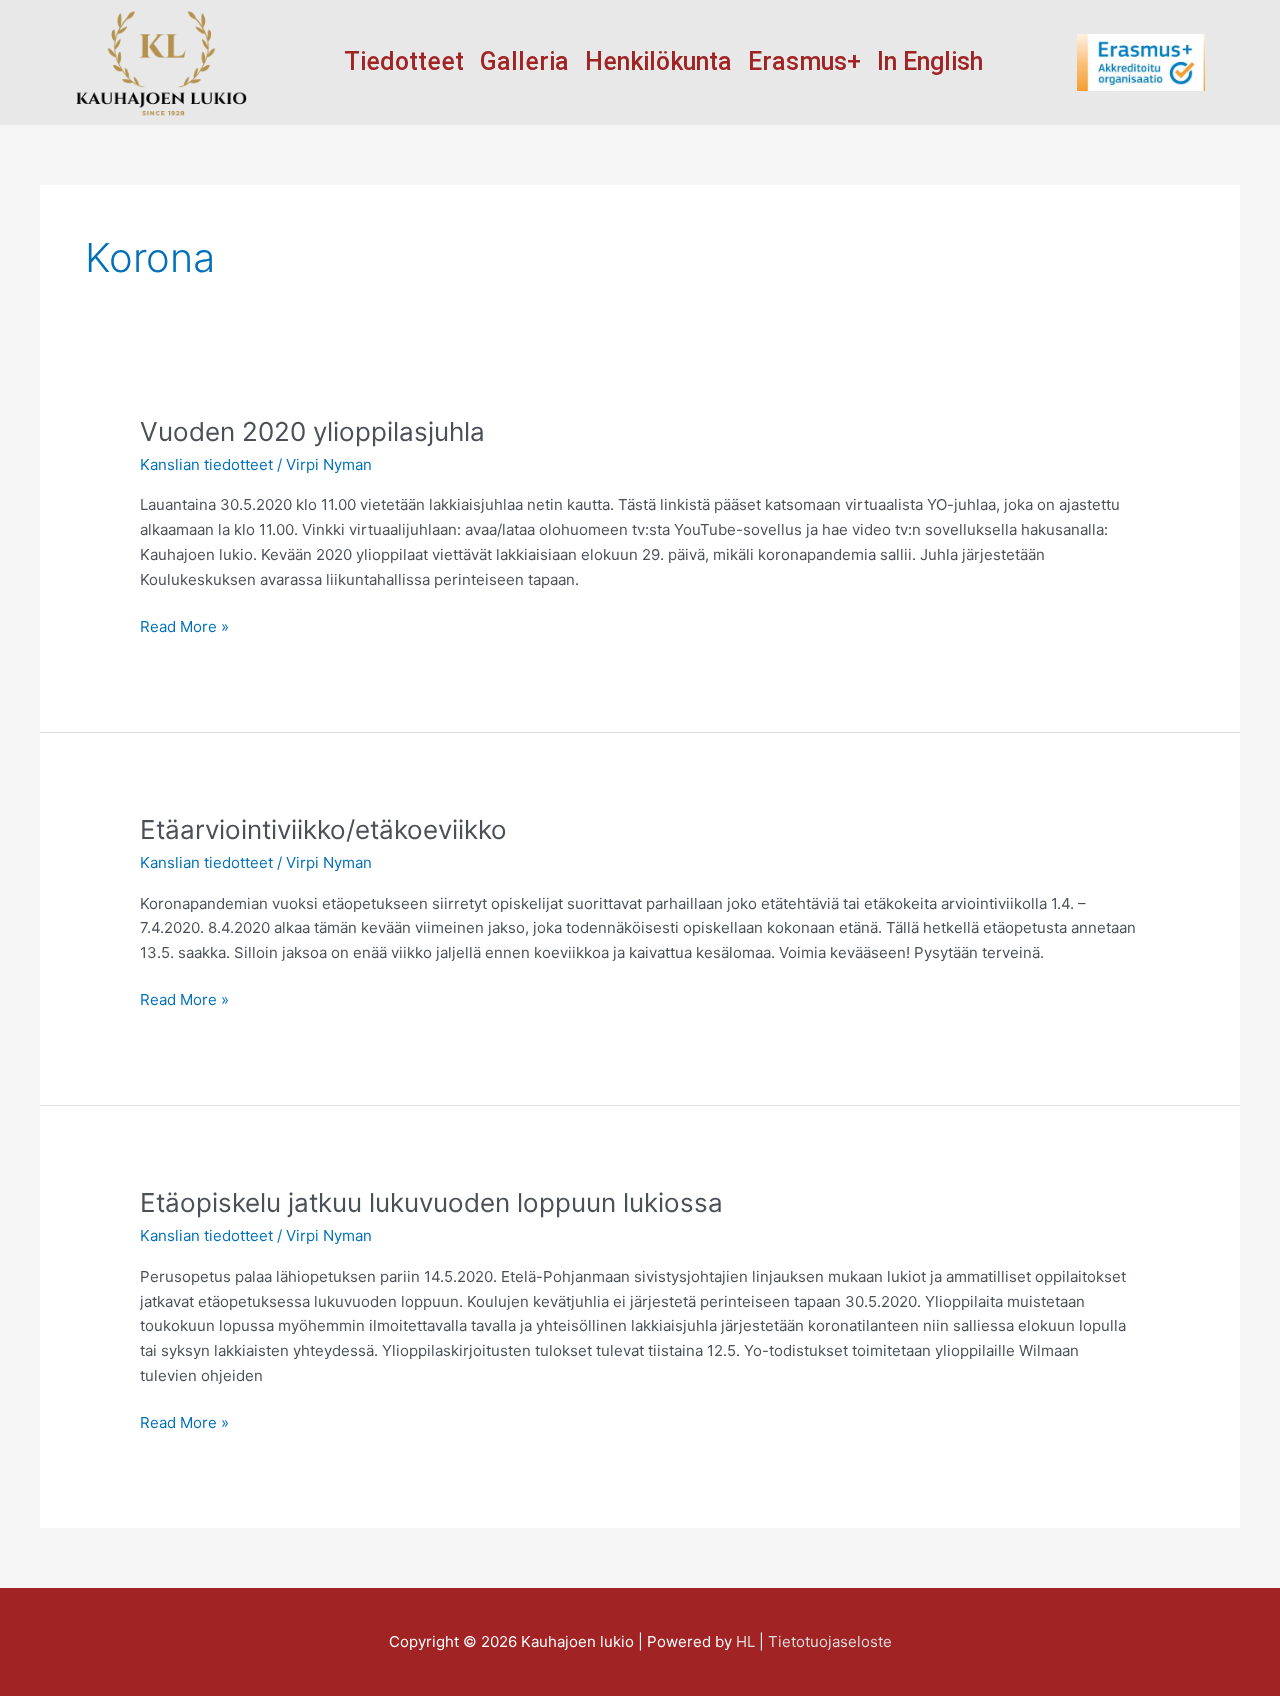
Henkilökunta (658, 62)
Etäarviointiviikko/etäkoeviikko (323, 829)
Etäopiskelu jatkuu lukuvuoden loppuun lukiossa (431, 1202)
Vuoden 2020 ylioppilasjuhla (312, 431)
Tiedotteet (404, 62)
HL (745, 1641)
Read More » (184, 625)
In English (930, 62)
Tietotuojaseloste (830, 1641)
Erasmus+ (804, 62)
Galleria (524, 62)
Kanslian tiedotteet (206, 464)
